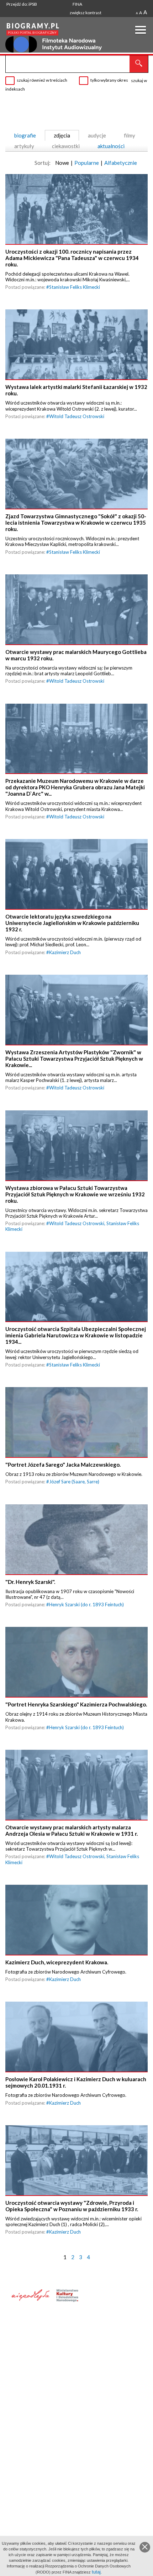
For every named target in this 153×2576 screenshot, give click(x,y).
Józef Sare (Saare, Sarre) (74, 1482)
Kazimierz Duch (65, 952)
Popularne (87, 163)
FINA (77, 4)
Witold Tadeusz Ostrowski (77, 416)
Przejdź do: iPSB (22, 4)
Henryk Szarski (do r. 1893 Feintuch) (86, 1604)
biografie (25, 135)
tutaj (96, 2572)
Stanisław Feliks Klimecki (75, 287)
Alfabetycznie (121, 163)
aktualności (111, 146)
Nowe (62, 163)
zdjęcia (62, 135)
